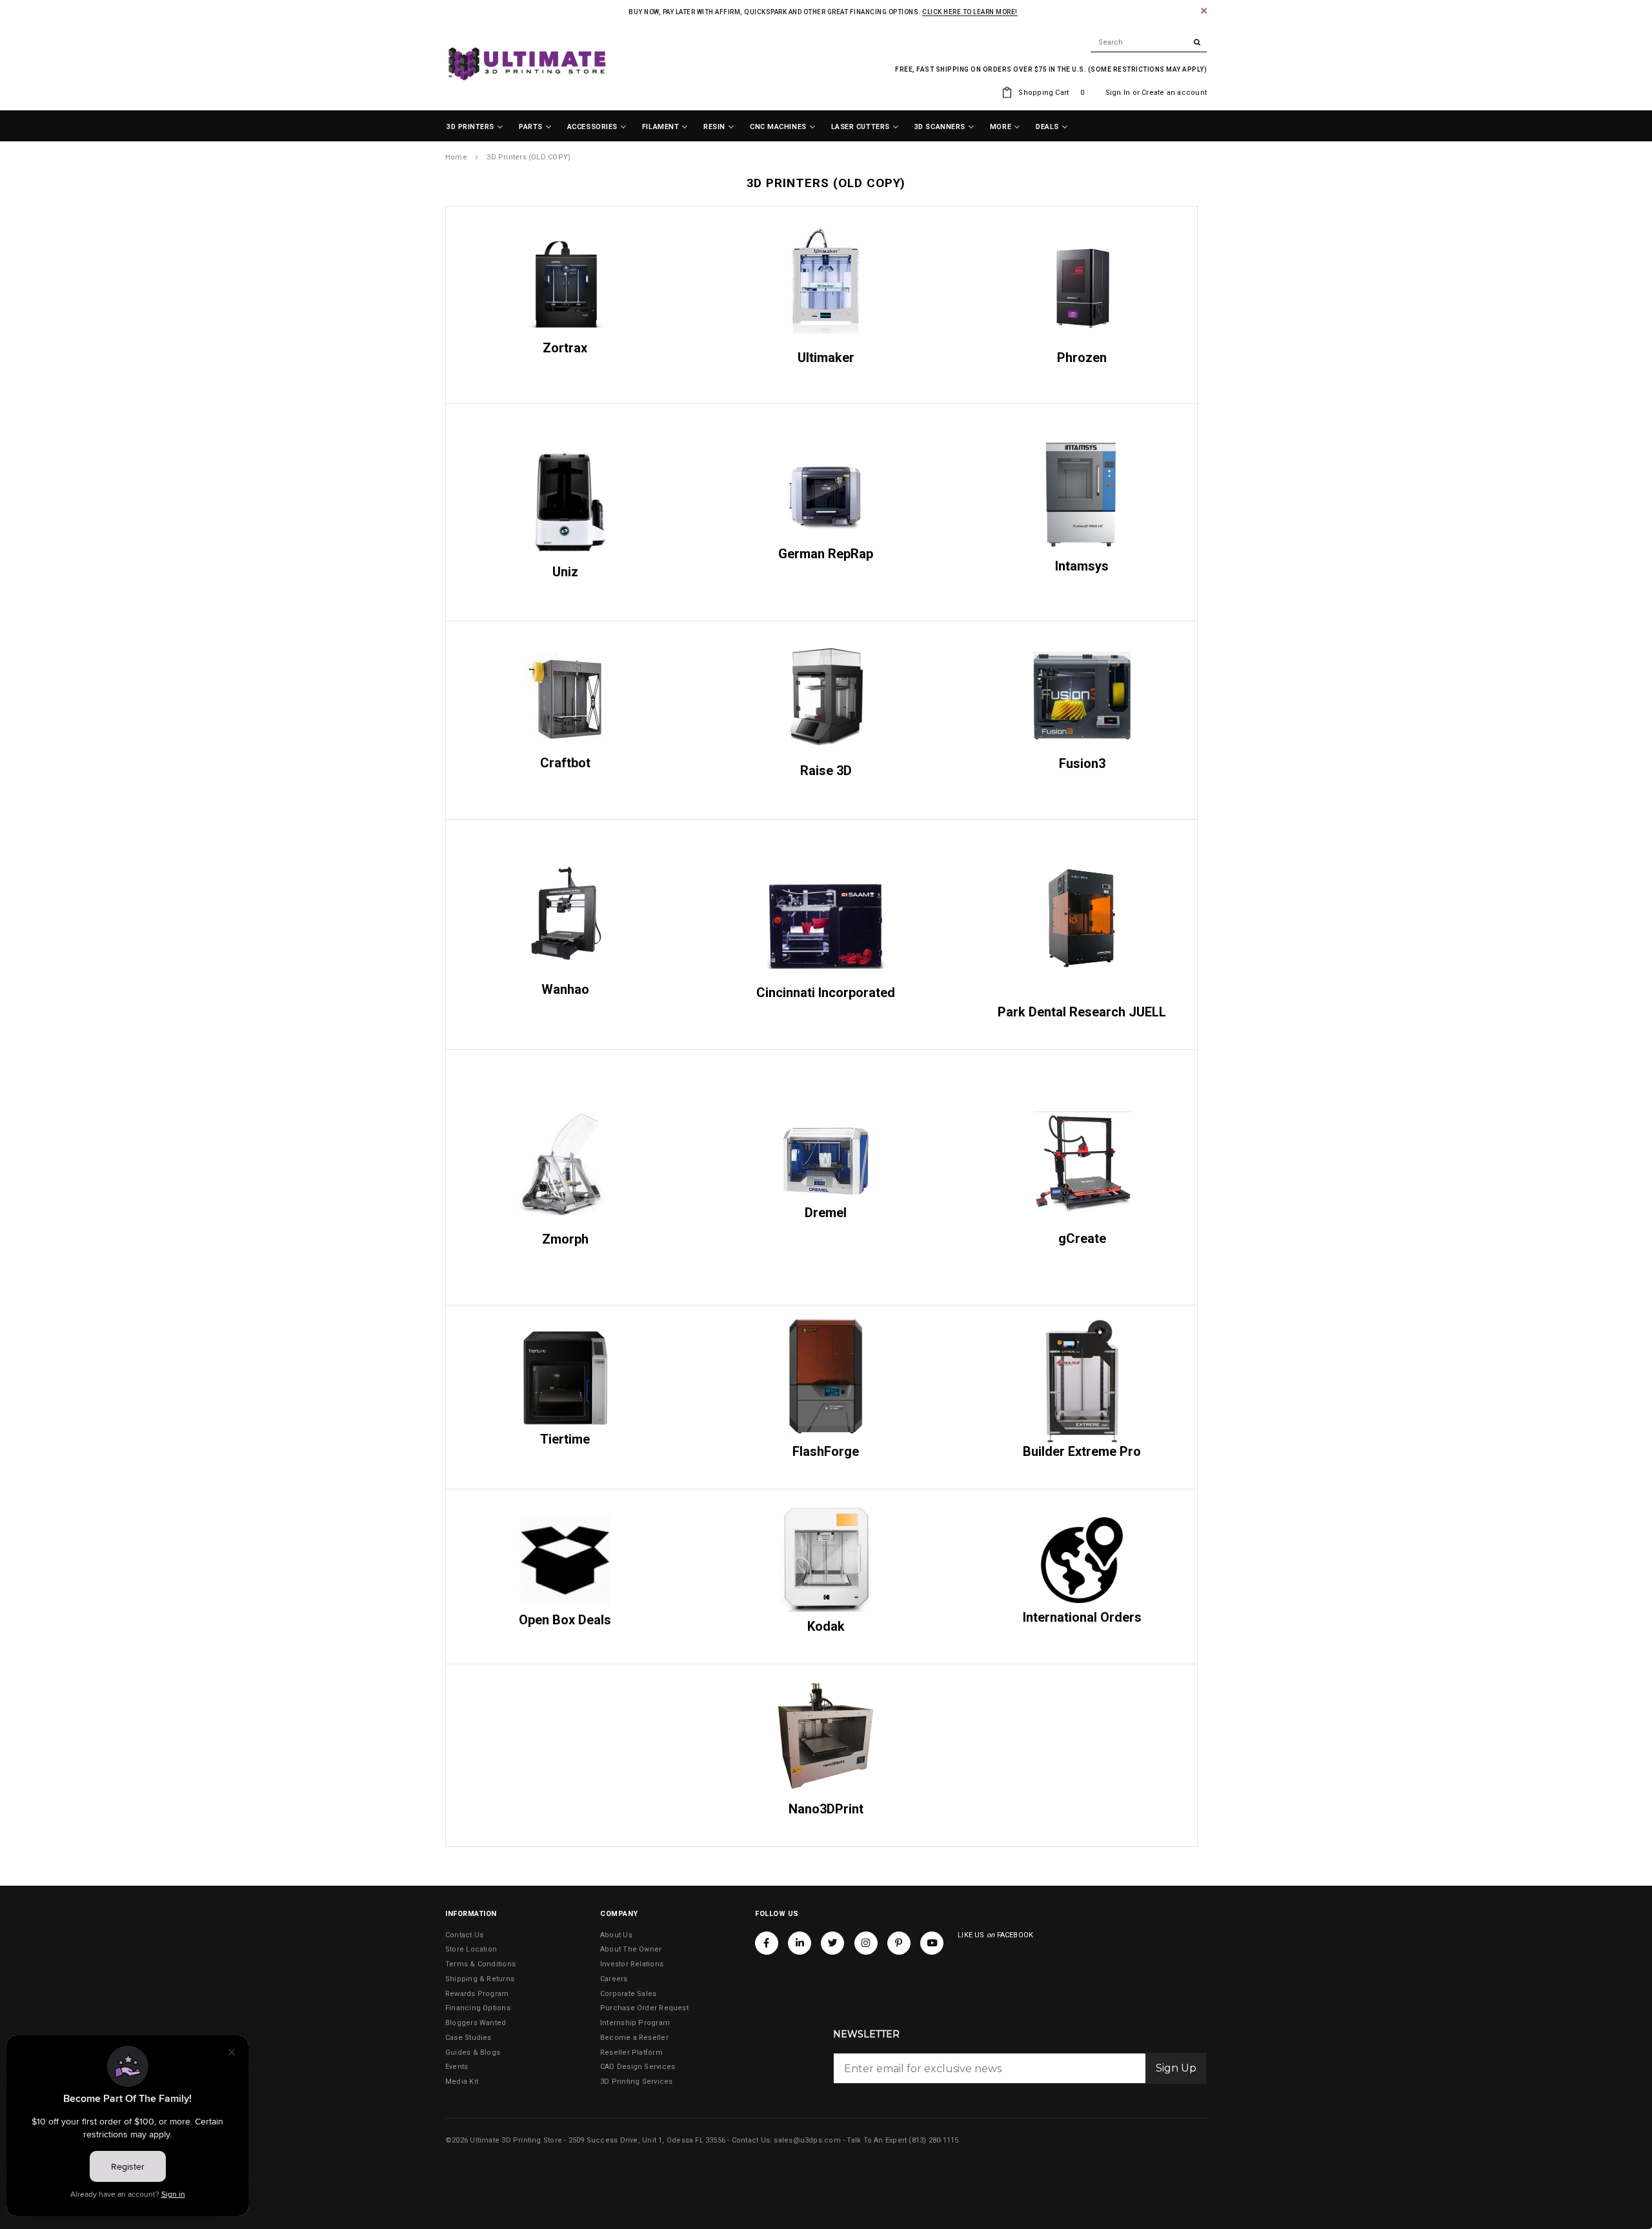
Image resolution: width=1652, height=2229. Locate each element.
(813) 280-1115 (933, 2140)
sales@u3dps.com (807, 2140)
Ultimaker (826, 358)
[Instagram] (866, 1943)
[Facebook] (767, 1943)
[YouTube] (932, 1943)
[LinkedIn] (800, 1943)
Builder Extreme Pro (1082, 1451)
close (1204, 11)
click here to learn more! (970, 12)
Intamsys (1082, 566)
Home (456, 157)
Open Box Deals (565, 1620)
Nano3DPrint (826, 1809)
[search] (1149, 43)
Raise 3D (826, 771)
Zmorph (565, 1239)
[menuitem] (475, 127)
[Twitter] (832, 1943)
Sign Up (1176, 2068)
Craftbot (565, 763)
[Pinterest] (899, 1943)
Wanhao (565, 989)
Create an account (1174, 93)
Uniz (565, 572)
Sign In (1118, 93)
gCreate (1082, 1238)
